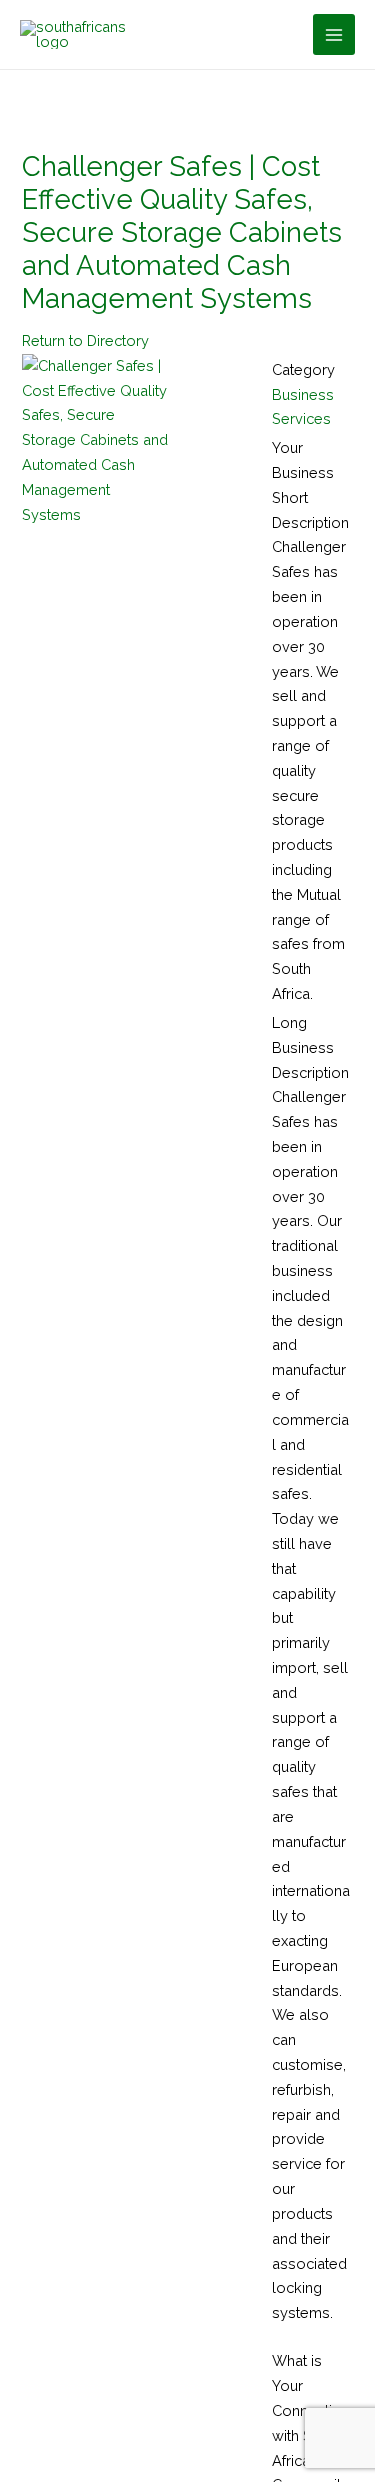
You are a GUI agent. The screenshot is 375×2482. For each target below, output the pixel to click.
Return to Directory (85, 340)
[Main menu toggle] (334, 35)
